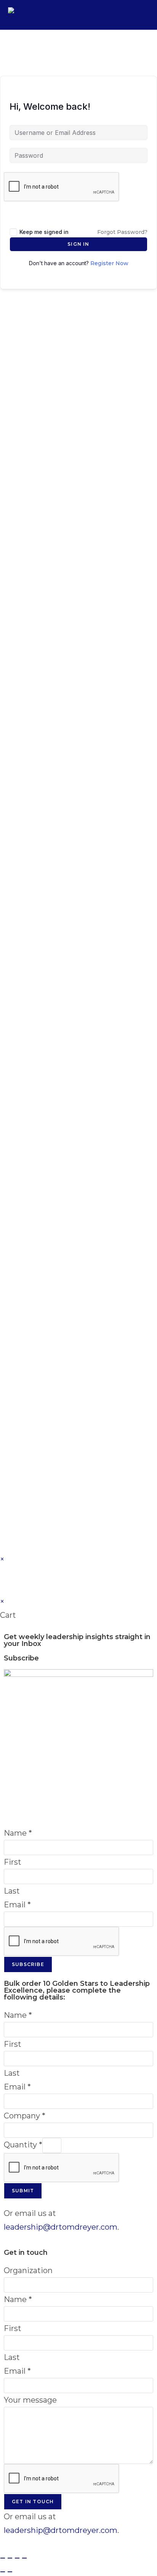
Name (18, 1833)
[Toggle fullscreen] (10, 2558)
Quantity (23, 2145)
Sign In (78, 244)
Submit (23, 2191)
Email (17, 1905)
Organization (28, 2270)
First (13, 1862)
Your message (30, 2400)
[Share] (17, 2558)
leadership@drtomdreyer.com (61, 2227)
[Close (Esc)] (24, 2558)
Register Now (109, 263)
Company (25, 2116)
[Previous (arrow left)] (3, 2572)
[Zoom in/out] (3, 2558)
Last (12, 1891)
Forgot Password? (122, 232)
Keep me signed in (44, 232)
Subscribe (28, 1964)
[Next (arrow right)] (10, 2572)
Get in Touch (33, 2502)
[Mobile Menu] (144, 15)
